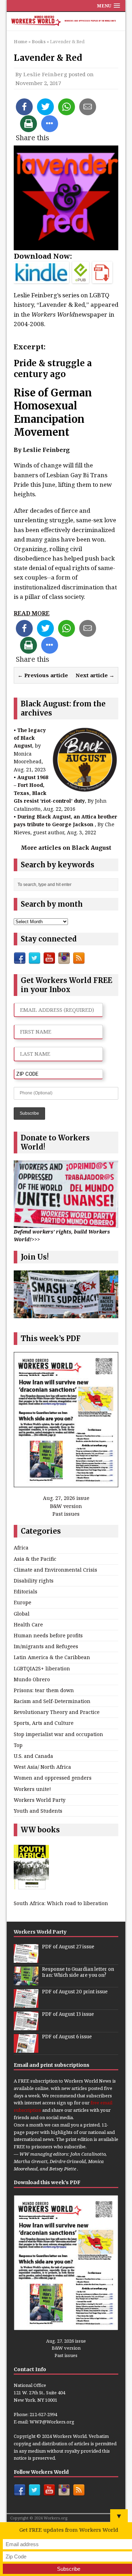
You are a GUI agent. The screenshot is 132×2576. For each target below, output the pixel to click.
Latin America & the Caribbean (52, 1657)
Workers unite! (32, 1789)
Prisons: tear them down (44, 1690)
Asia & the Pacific (35, 1559)
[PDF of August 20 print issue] (26, 2004)
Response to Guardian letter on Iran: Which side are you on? (78, 1972)
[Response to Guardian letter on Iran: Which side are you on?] (26, 1981)
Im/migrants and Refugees (46, 1646)
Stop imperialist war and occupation (58, 1734)
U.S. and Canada (33, 1756)
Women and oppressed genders (53, 1778)
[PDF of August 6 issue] (26, 2049)
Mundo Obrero (32, 1679)
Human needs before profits (48, 1635)
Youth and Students (38, 1811)
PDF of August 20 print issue (75, 1992)
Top (18, 1745)
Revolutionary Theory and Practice (57, 1712)
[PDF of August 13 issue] (26, 2026)
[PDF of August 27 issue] (26, 1959)
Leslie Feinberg (45, 74)
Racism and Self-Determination (52, 1701)
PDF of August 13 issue (68, 2014)
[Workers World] (66, 21)
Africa (21, 1548)
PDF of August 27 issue (68, 1947)
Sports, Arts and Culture (44, 1723)
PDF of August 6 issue (67, 2037)
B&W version (66, 1506)
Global (22, 1614)
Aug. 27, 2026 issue (66, 1498)
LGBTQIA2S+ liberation (42, 1668)
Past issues (66, 1514)
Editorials (26, 1591)
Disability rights (34, 1581)
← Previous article (43, 675)
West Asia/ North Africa (42, 1767)
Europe (23, 1602)
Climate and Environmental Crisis (55, 1570)
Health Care (28, 1624)
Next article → (95, 675)
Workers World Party (40, 1800)
